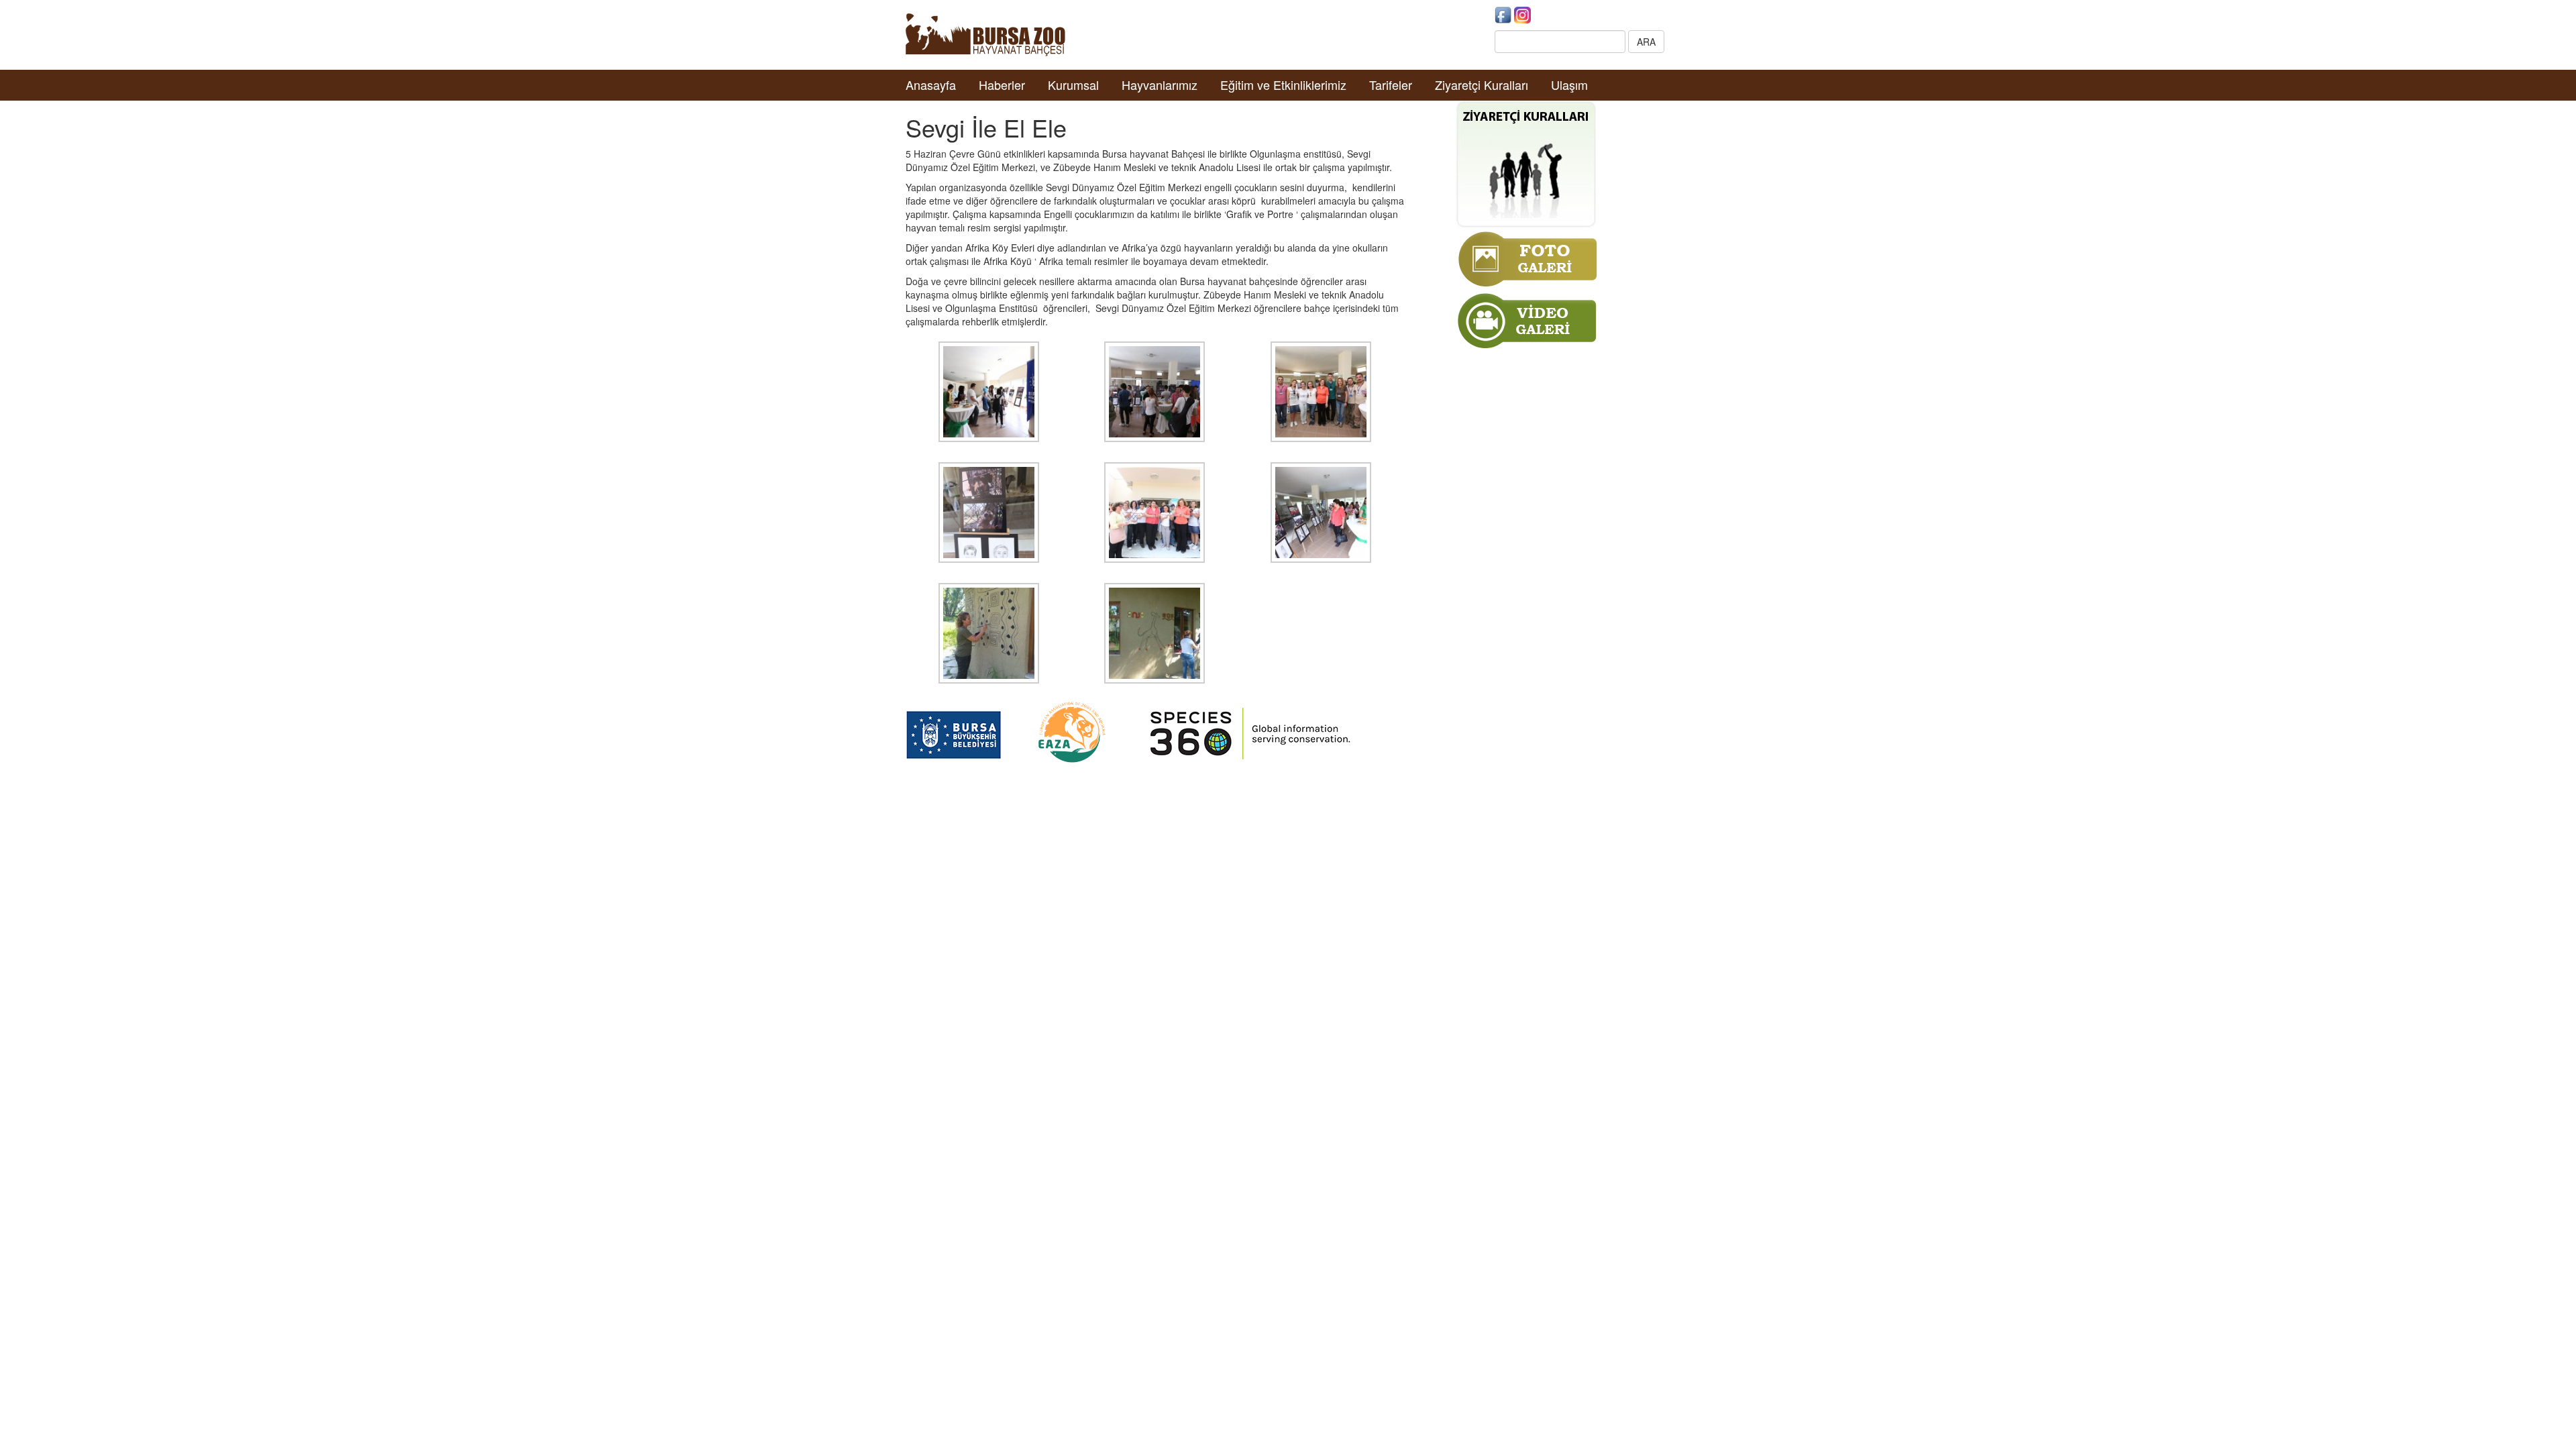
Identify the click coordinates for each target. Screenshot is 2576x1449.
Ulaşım (1569, 85)
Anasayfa (931, 85)
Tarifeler (1391, 85)
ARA (1646, 42)
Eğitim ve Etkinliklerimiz (1283, 85)
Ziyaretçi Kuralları (1482, 85)
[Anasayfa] (985, 34)
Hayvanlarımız (1160, 85)
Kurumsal (1073, 85)
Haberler (1002, 85)
